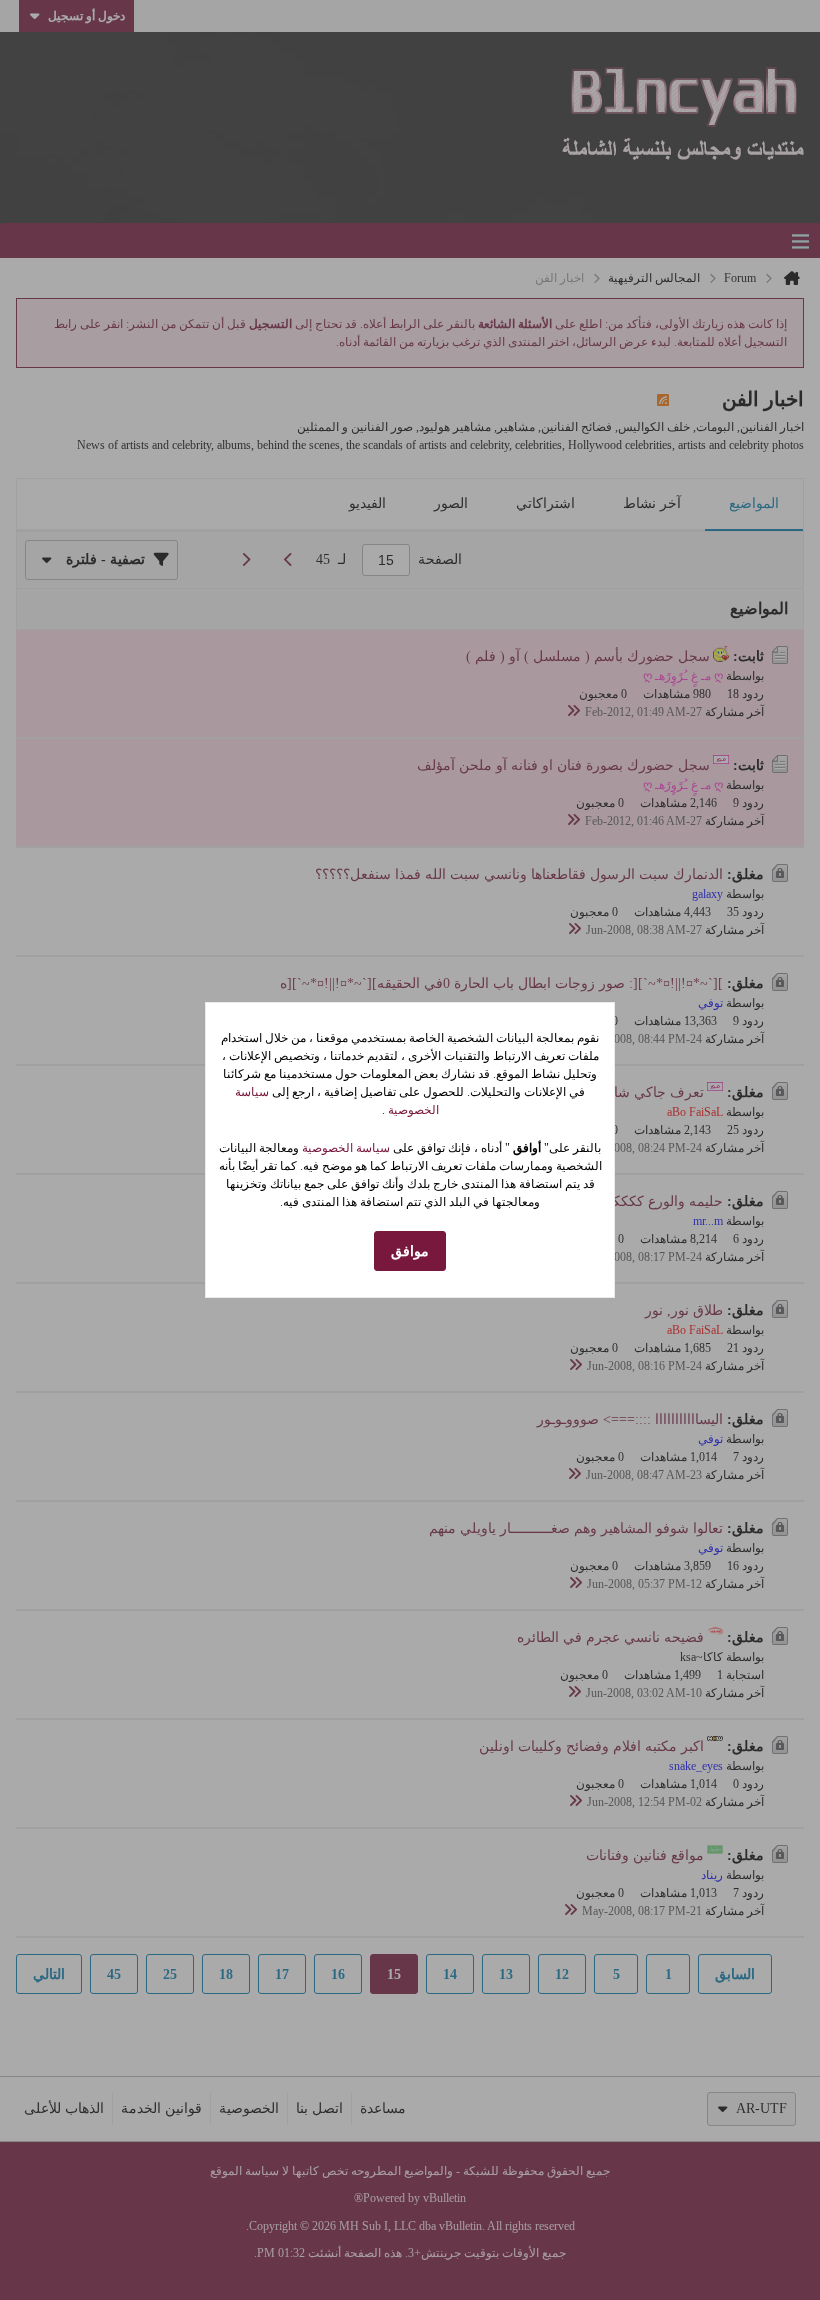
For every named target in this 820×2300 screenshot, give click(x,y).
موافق (410, 1251)
